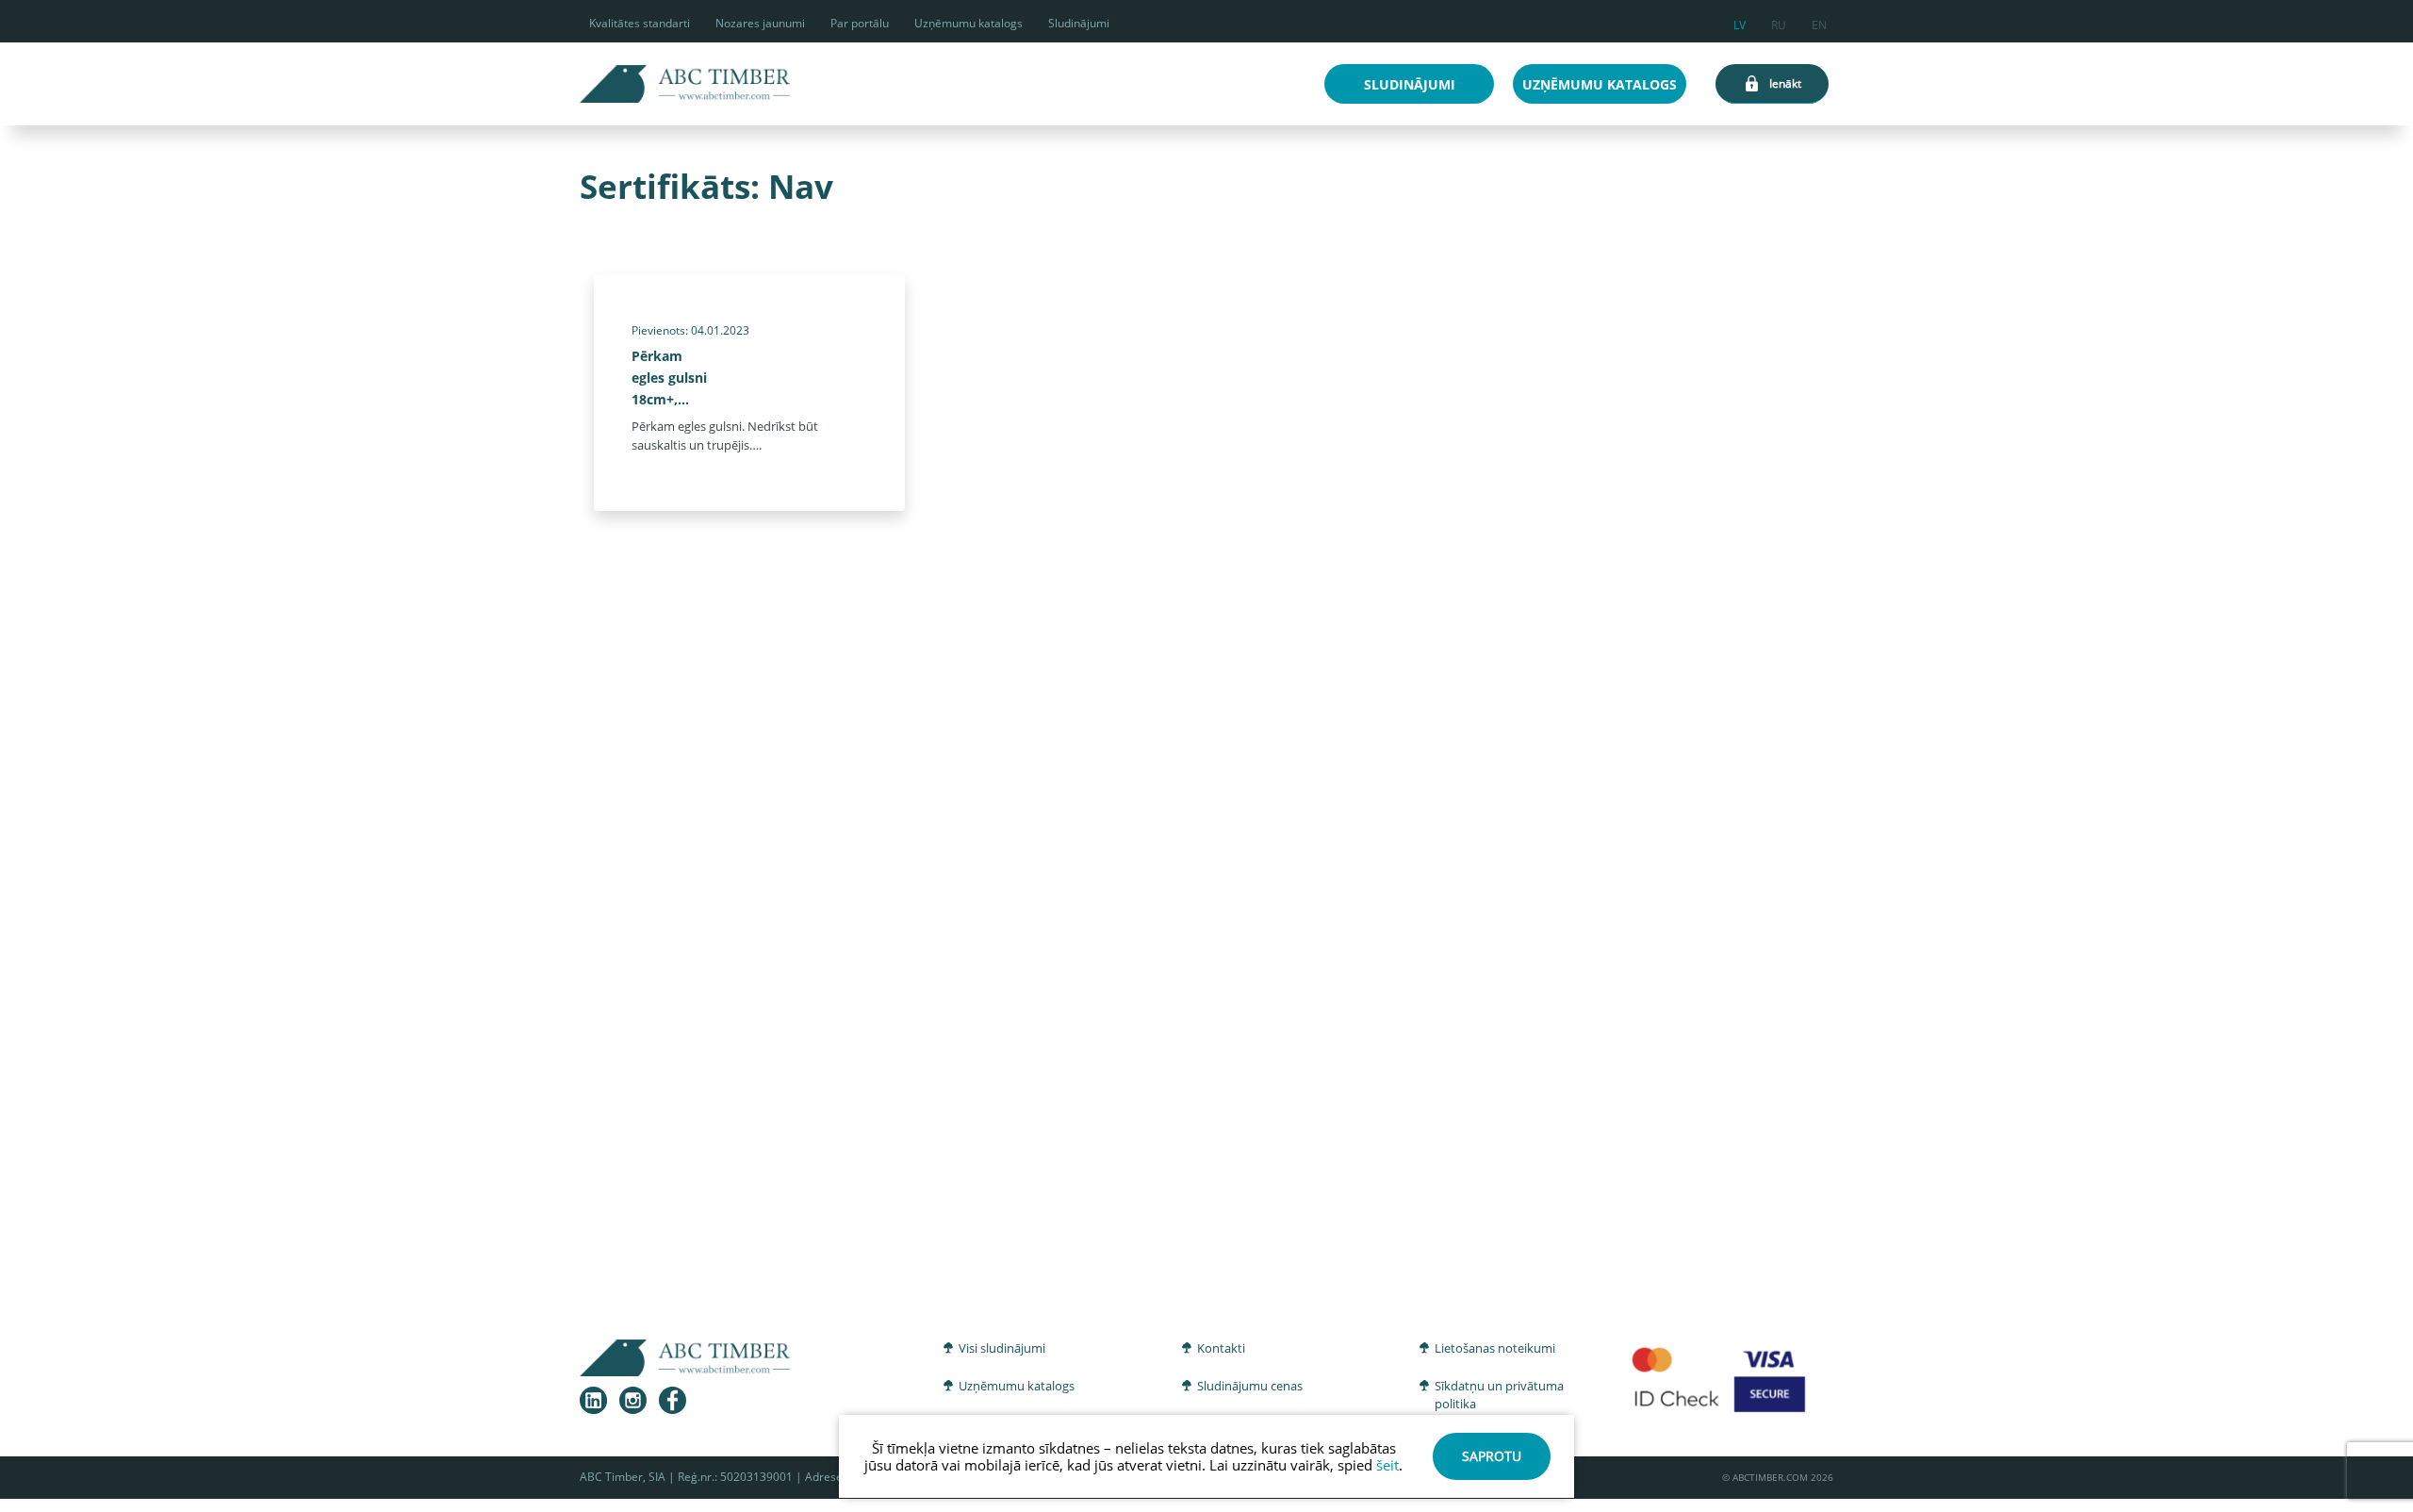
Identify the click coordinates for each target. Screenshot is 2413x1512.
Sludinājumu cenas (1250, 1386)
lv (1740, 22)
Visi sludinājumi (1002, 1348)
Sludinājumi (1079, 23)
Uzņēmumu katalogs (968, 23)
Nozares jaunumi (760, 23)
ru (1779, 22)
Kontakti (1221, 1348)
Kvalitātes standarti (640, 23)
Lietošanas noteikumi (1495, 1348)
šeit (1387, 1465)
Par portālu (860, 23)
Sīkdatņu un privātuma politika (1499, 1395)
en (1819, 22)
